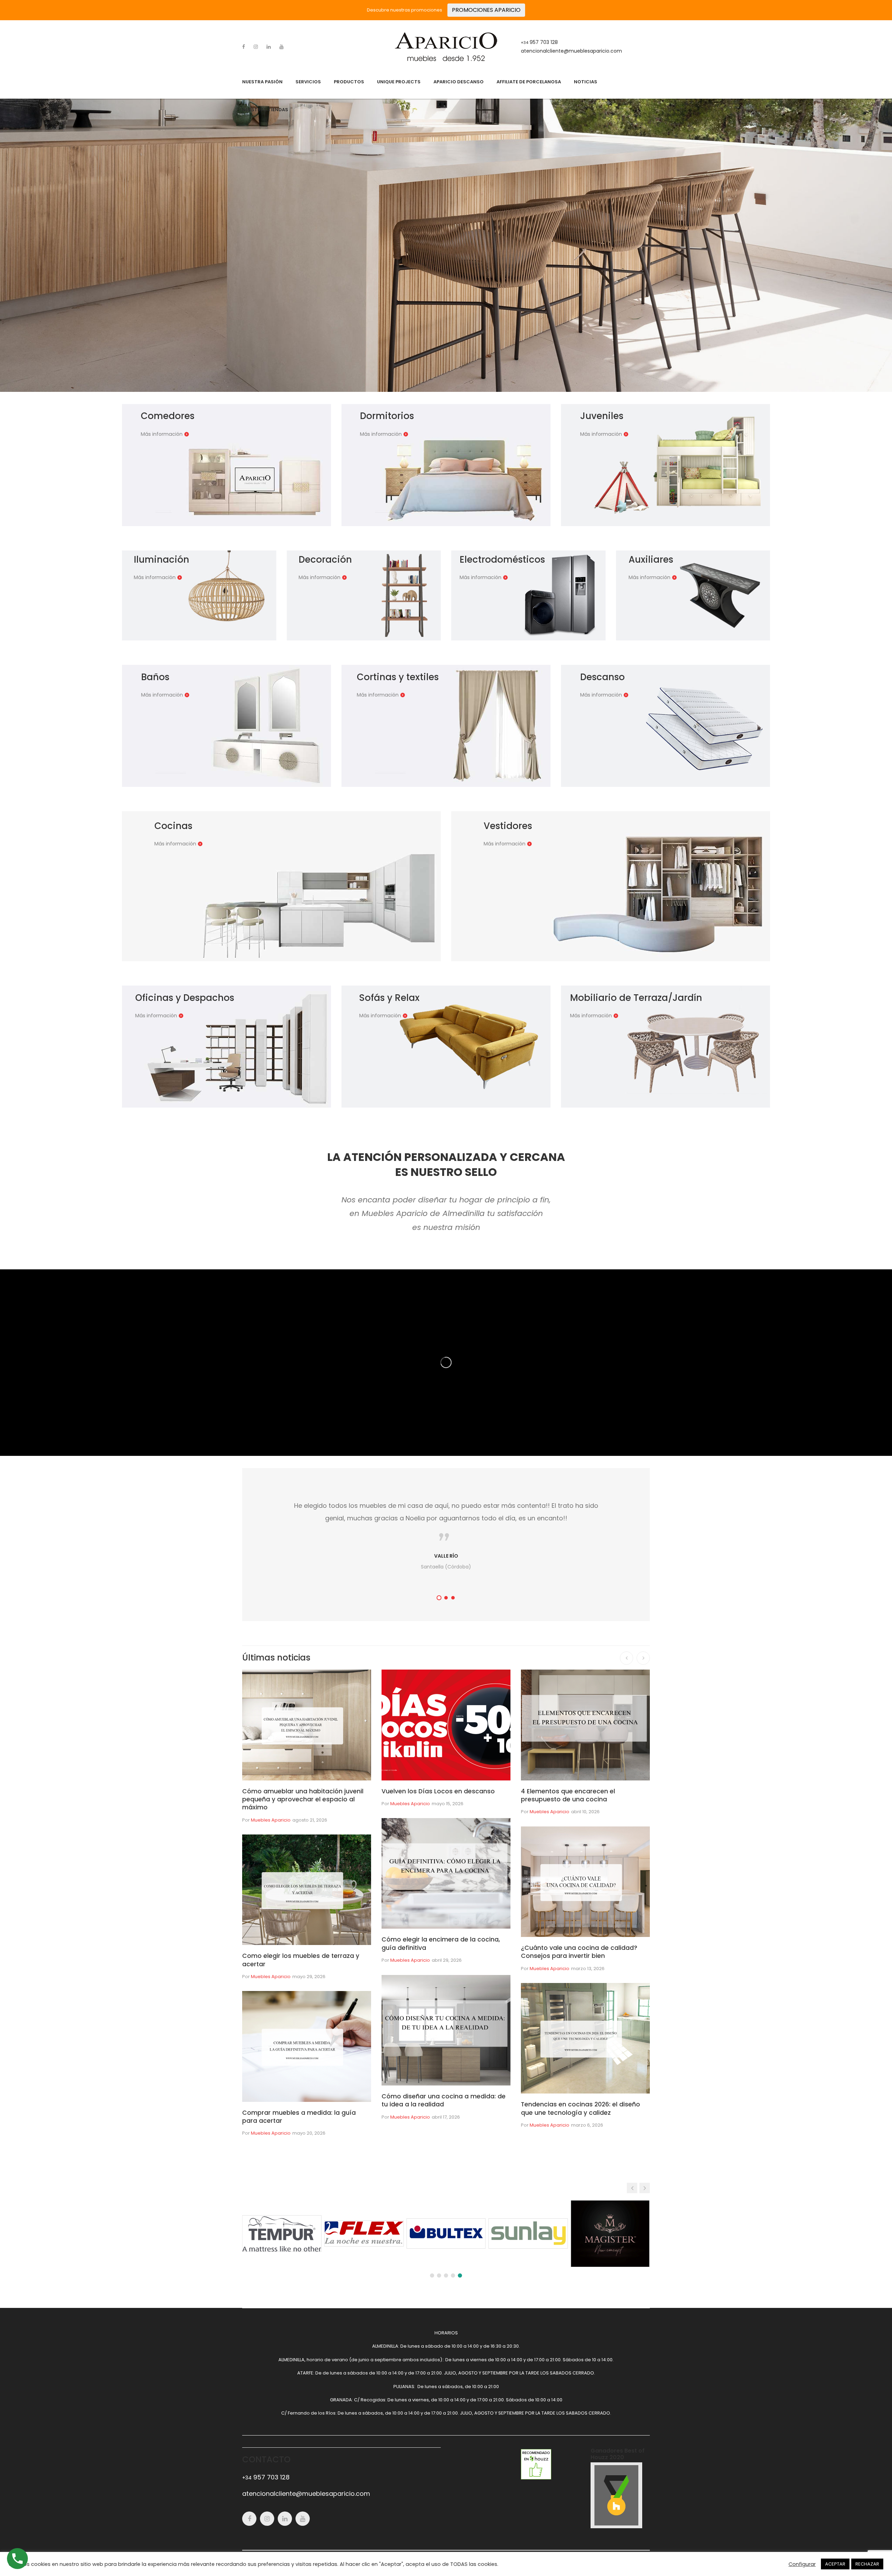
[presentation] (626, 1658)
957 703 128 (539, 42)
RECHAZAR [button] (867, 2564)
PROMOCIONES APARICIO (486, 10)
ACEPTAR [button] (835, 2564)
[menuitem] (262, 82)
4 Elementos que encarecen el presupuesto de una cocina (568, 1795)
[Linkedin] (269, 47)
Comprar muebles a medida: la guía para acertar (299, 2117)
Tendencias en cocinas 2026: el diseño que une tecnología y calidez (580, 2108)
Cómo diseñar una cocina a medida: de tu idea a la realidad (444, 2100)
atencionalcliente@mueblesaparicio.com (571, 51)
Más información (162, 434)
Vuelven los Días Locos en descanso (438, 1791)
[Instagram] (256, 47)
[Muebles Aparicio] (446, 47)
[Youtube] (282, 47)
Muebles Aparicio (271, 1820)
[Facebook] (244, 47)
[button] (439, 1598)
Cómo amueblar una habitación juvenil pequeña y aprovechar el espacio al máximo (303, 1799)
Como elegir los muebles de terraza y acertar (301, 1960)
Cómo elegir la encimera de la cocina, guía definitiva (441, 1943)
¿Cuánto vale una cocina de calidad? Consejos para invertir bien (579, 1952)
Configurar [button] (802, 2564)
